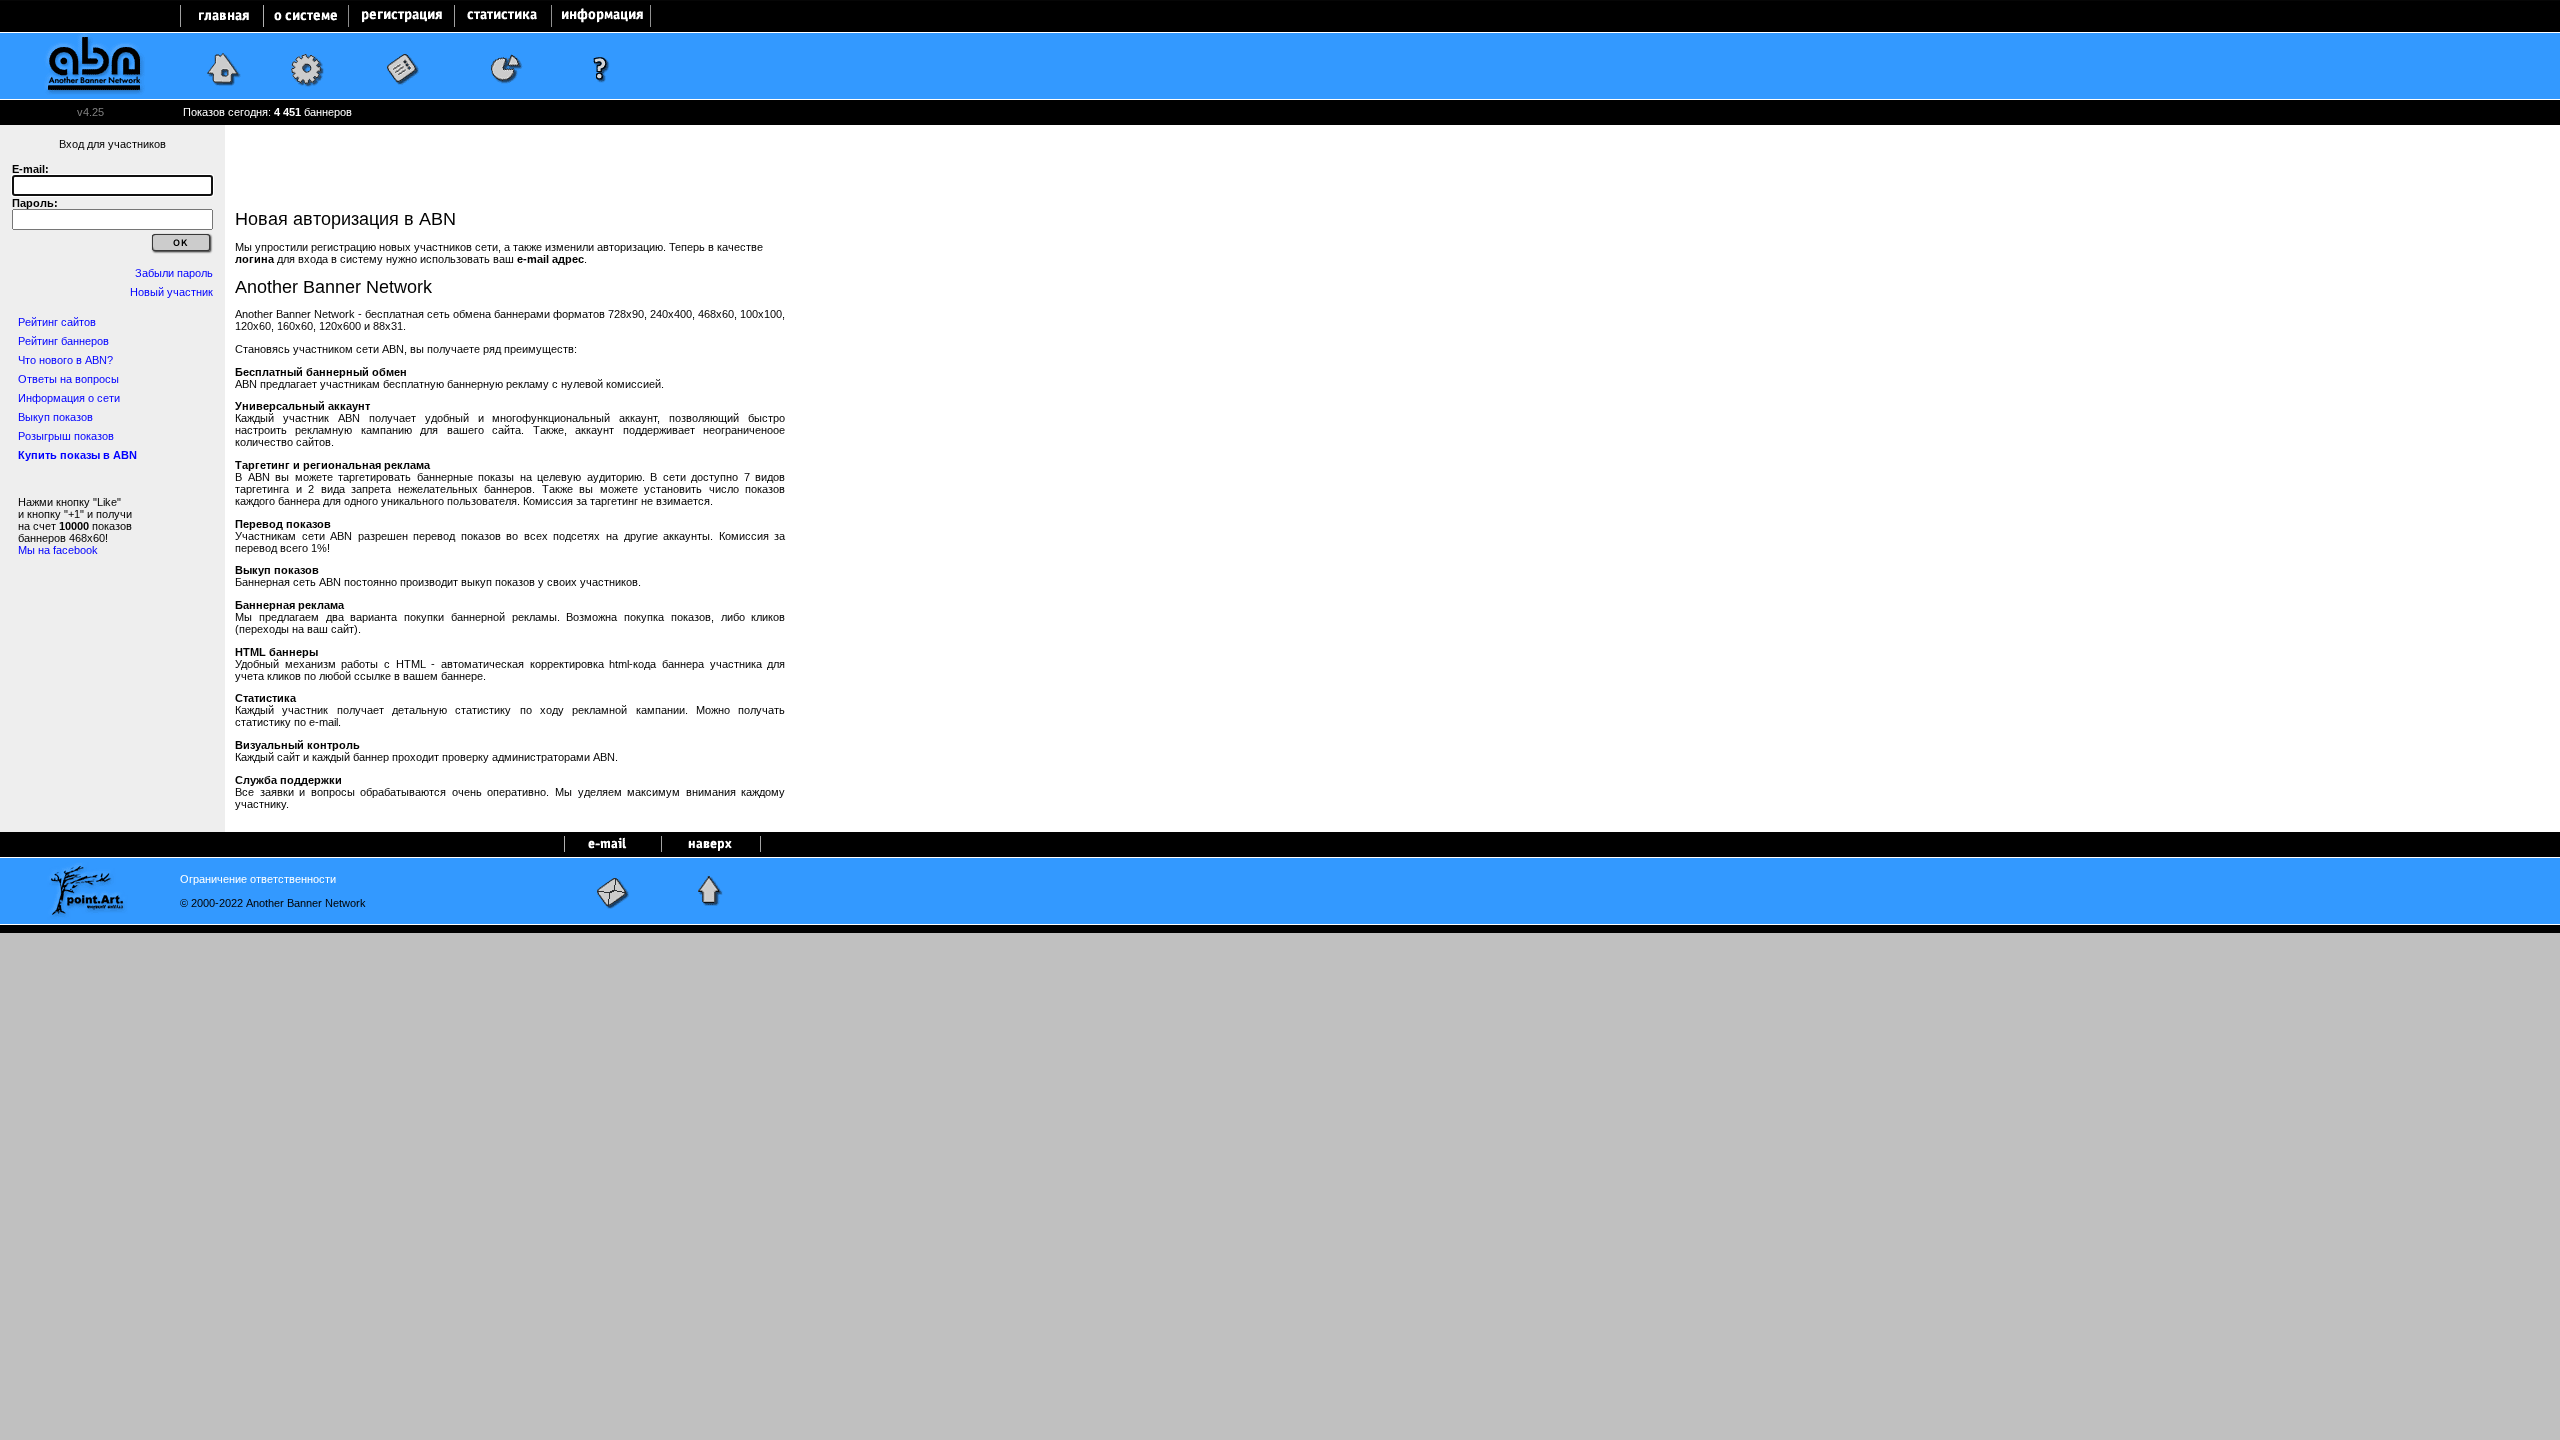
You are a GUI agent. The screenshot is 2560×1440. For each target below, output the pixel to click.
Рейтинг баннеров (63, 341)
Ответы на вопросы (68, 379)
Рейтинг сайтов (57, 322)
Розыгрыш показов (66, 436)
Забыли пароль (174, 273)
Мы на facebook (58, 550)
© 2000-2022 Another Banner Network (273, 903)
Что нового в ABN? (65, 360)
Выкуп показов (55, 417)
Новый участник (171, 292)
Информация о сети (69, 398)
